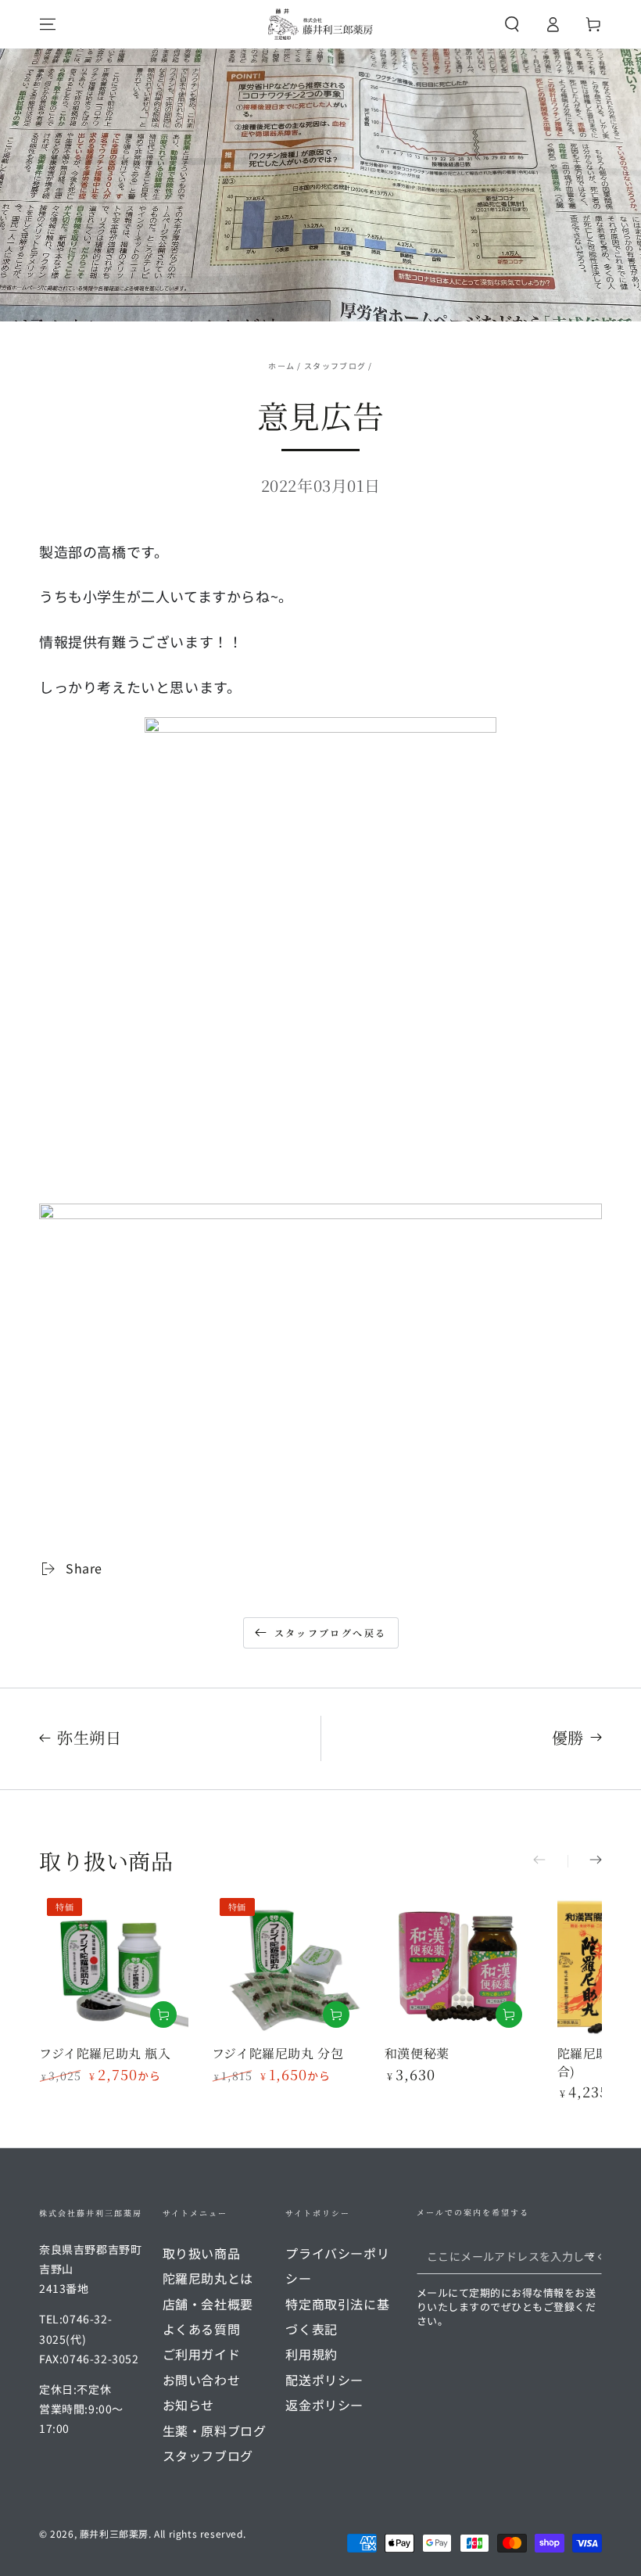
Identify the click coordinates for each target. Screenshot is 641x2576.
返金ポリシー (324, 2405)
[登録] (593, 2256)
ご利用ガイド (202, 2354)
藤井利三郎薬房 (114, 2533)
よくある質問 (202, 2329)
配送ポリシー (324, 2380)
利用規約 (311, 2354)
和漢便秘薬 (417, 2053)
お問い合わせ (202, 2380)
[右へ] (585, 1861)
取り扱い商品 (202, 2253)
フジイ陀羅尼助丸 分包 (278, 2053)
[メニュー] (48, 24)
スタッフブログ (335, 366)
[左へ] (550, 1861)
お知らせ (188, 2405)
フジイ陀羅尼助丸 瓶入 (105, 2053)
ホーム (281, 366)
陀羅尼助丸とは (208, 2278)
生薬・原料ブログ (215, 2431)
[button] (512, 24)
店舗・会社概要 (208, 2304)
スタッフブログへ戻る (331, 1632)
